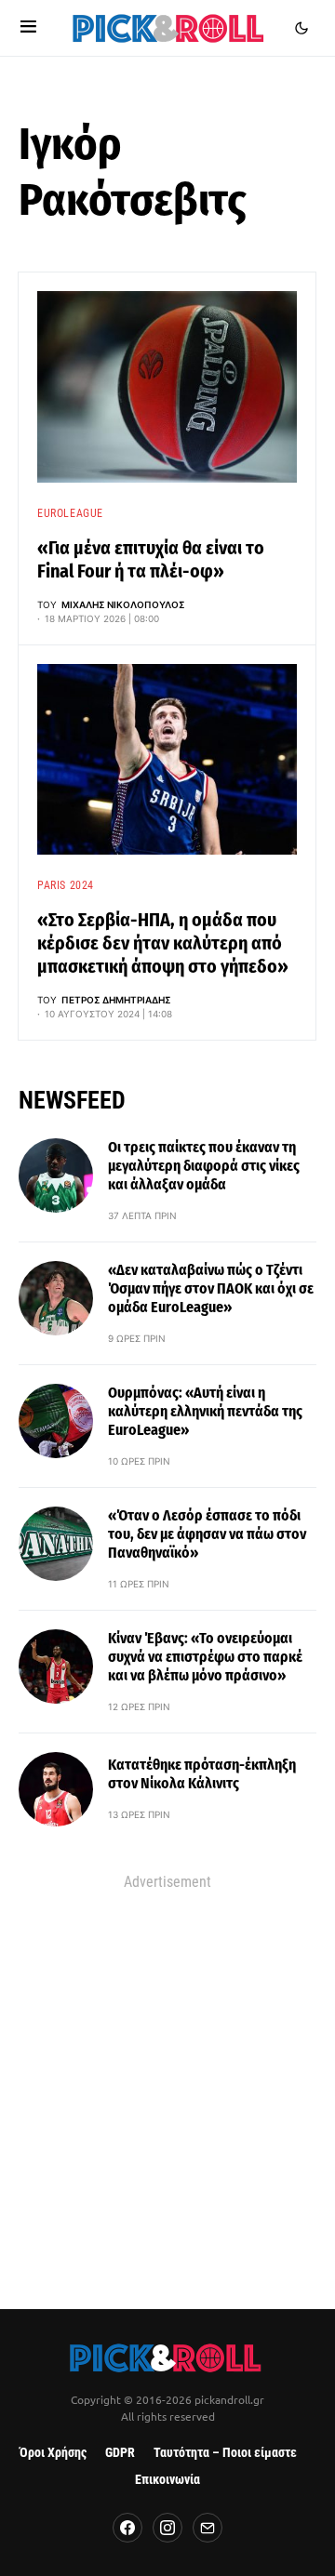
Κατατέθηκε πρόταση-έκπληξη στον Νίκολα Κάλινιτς (202, 1774)
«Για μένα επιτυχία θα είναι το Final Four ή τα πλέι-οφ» (151, 559)
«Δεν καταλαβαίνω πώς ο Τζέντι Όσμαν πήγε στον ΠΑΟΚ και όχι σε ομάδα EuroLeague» (211, 1288)
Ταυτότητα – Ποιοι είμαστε (225, 2453)
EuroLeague (70, 513)
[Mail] (208, 2528)
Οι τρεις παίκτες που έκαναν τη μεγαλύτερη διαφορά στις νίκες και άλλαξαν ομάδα (204, 1166)
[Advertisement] (167, 2068)
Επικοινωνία (167, 2480)
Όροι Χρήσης (53, 2453)
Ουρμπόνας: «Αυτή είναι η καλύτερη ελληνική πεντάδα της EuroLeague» (205, 1411)
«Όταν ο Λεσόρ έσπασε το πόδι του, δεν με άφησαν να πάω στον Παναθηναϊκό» (207, 1534)
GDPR (120, 2453)
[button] (28, 28)
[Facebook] (127, 2528)
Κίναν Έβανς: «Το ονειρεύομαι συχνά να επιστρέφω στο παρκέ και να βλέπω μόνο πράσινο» (205, 1657)
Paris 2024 (66, 885)
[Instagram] (167, 2528)
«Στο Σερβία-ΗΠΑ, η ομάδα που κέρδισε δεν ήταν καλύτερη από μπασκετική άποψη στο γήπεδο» (163, 943)
